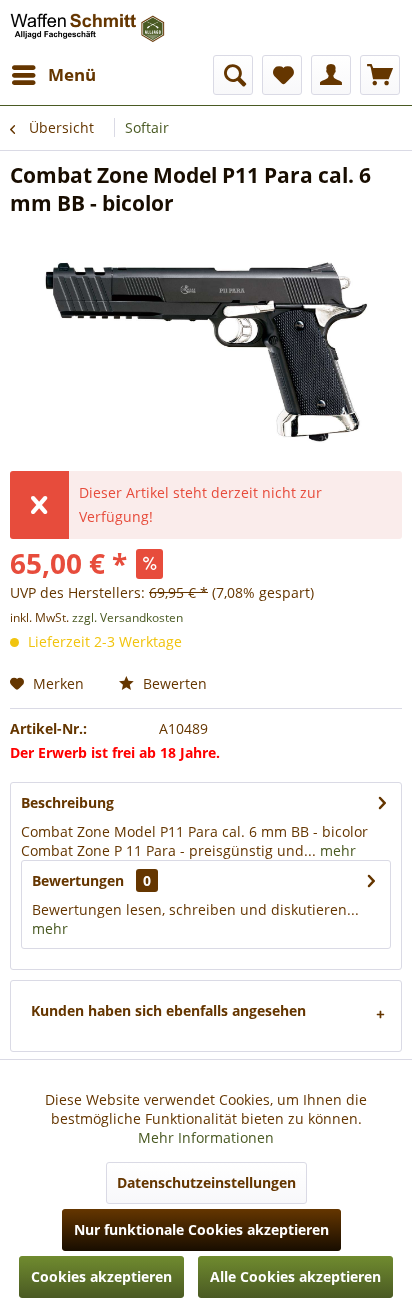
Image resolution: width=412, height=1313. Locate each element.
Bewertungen (78, 880)
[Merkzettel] (282, 75)
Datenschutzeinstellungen (206, 1182)
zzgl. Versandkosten (127, 617)
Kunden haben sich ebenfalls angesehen (168, 1010)
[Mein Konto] (331, 75)
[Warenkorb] (380, 75)
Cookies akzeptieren (101, 1276)
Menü (72, 74)
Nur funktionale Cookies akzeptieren (201, 1229)
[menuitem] (53, 75)
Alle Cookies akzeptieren (295, 1276)
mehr (336, 850)
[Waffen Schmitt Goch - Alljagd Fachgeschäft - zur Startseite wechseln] (88, 27)
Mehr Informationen (206, 1137)
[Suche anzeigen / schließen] (233, 75)
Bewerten (173, 683)
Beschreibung (67, 802)
